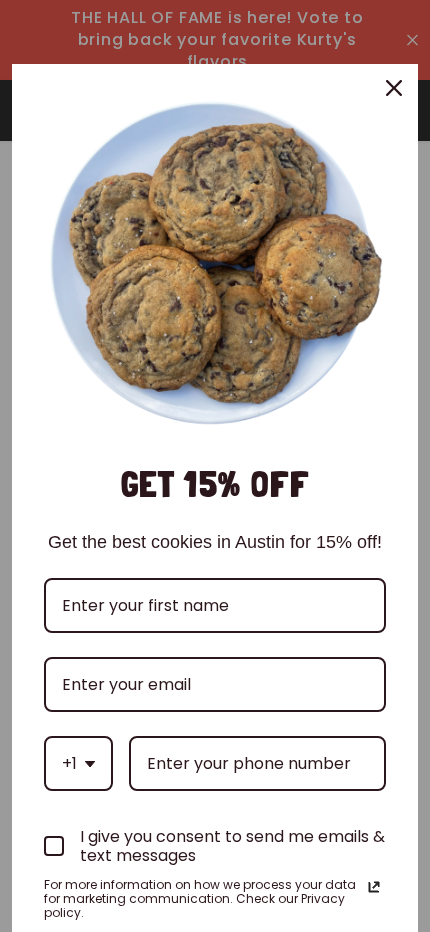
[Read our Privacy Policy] (374, 887)
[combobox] (78, 763)
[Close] (394, 88)
